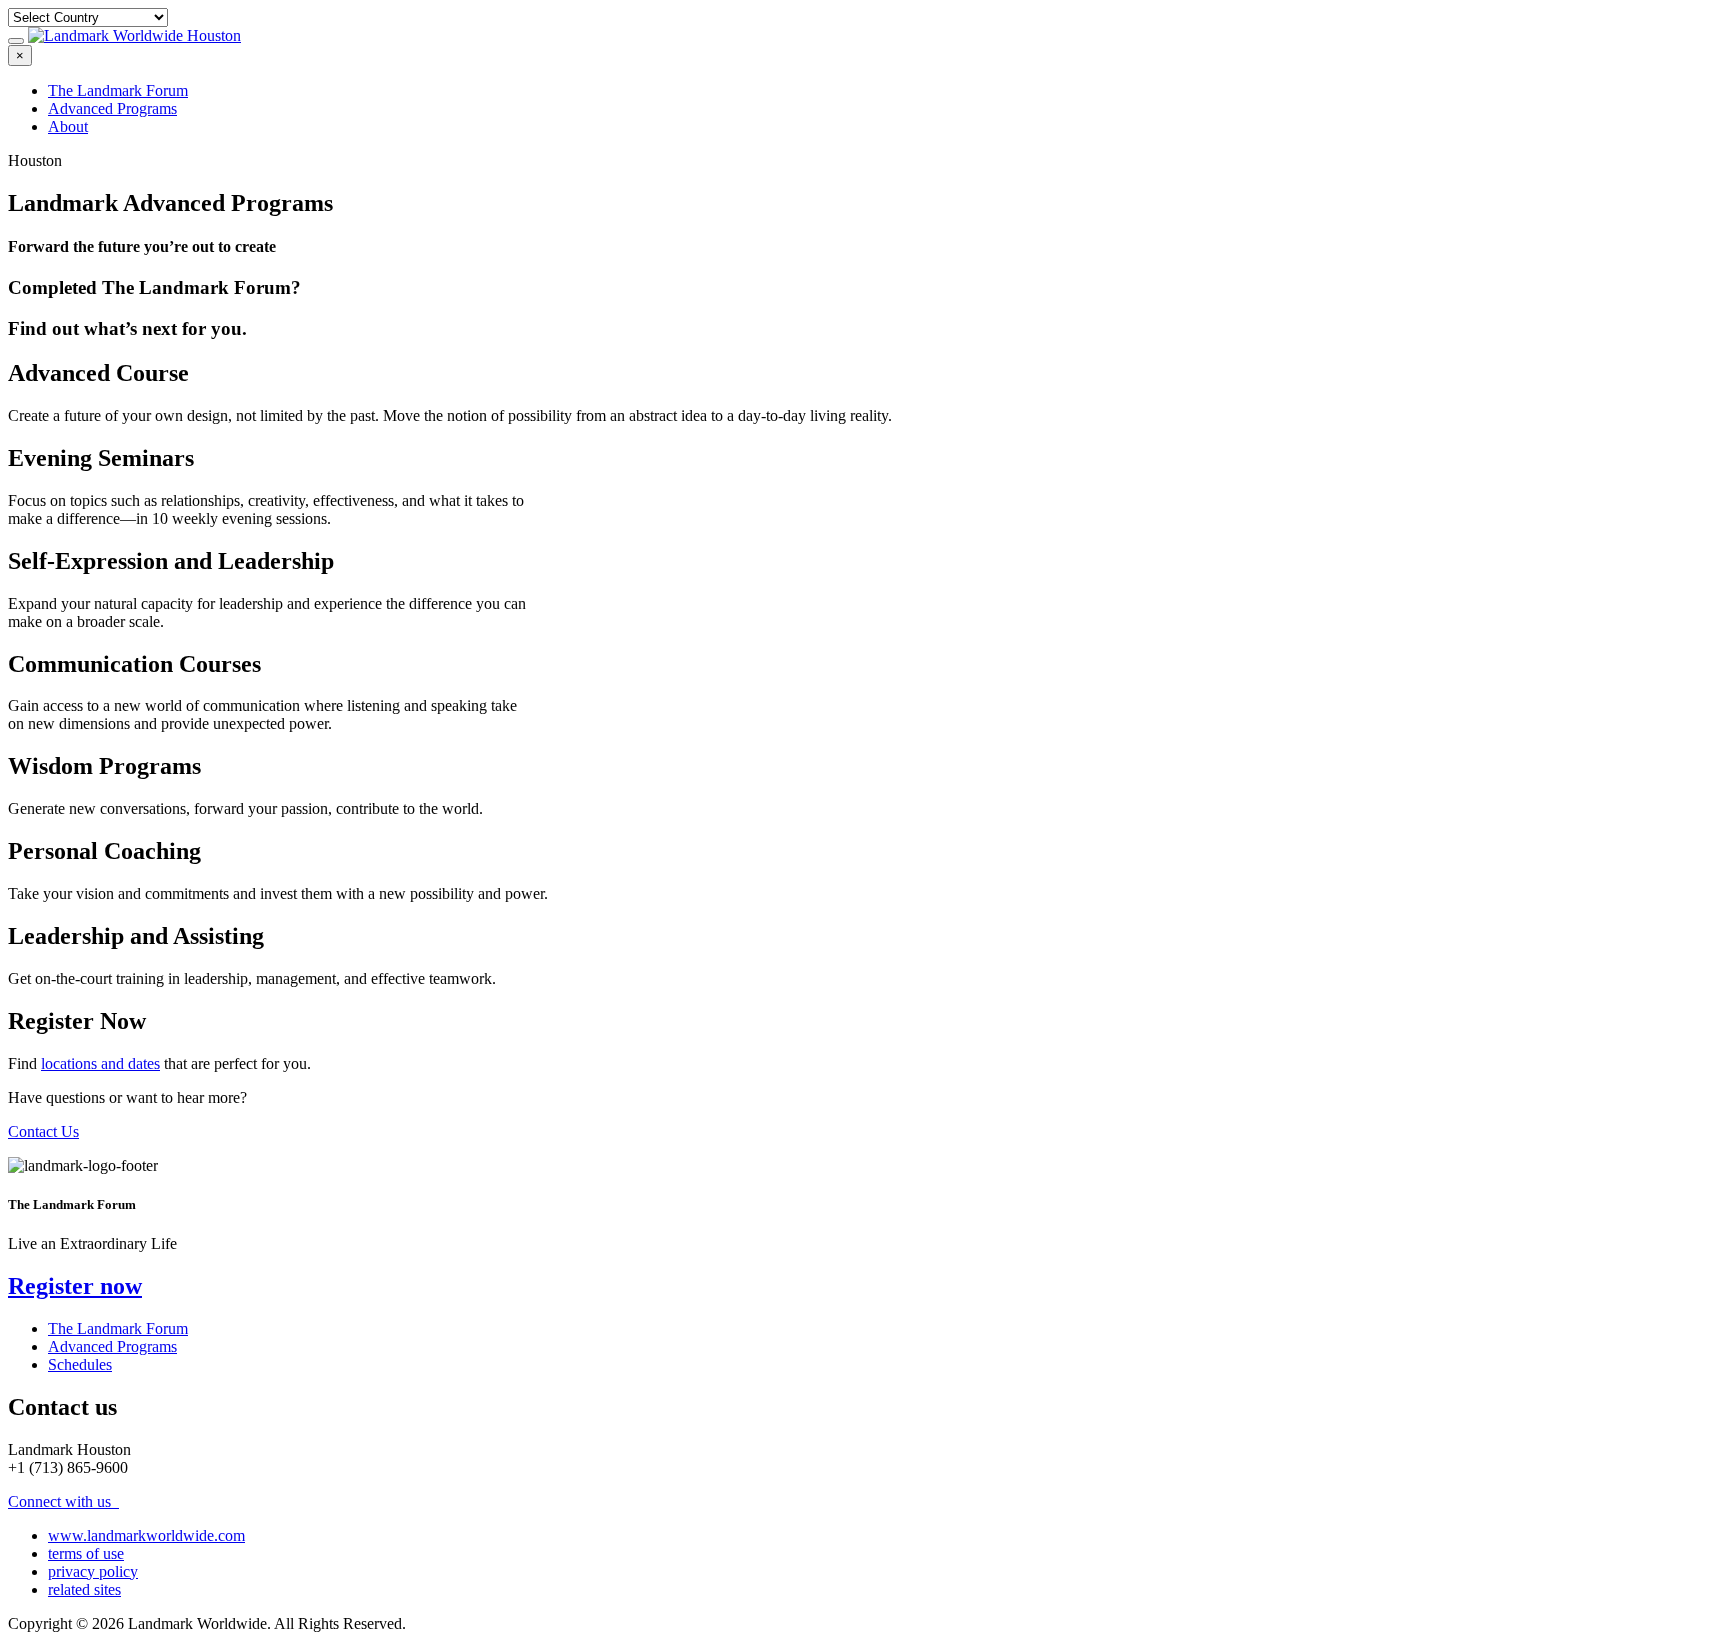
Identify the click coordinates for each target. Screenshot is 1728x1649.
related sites (84, 1589)
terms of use (86, 1553)
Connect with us (61, 1501)
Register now (75, 1286)
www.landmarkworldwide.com (146, 1535)
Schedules (80, 1364)
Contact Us (43, 1131)
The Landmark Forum (118, 90)
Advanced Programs (112, 108)
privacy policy (93, 1571)
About (68, 126)
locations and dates (100, 1063)
